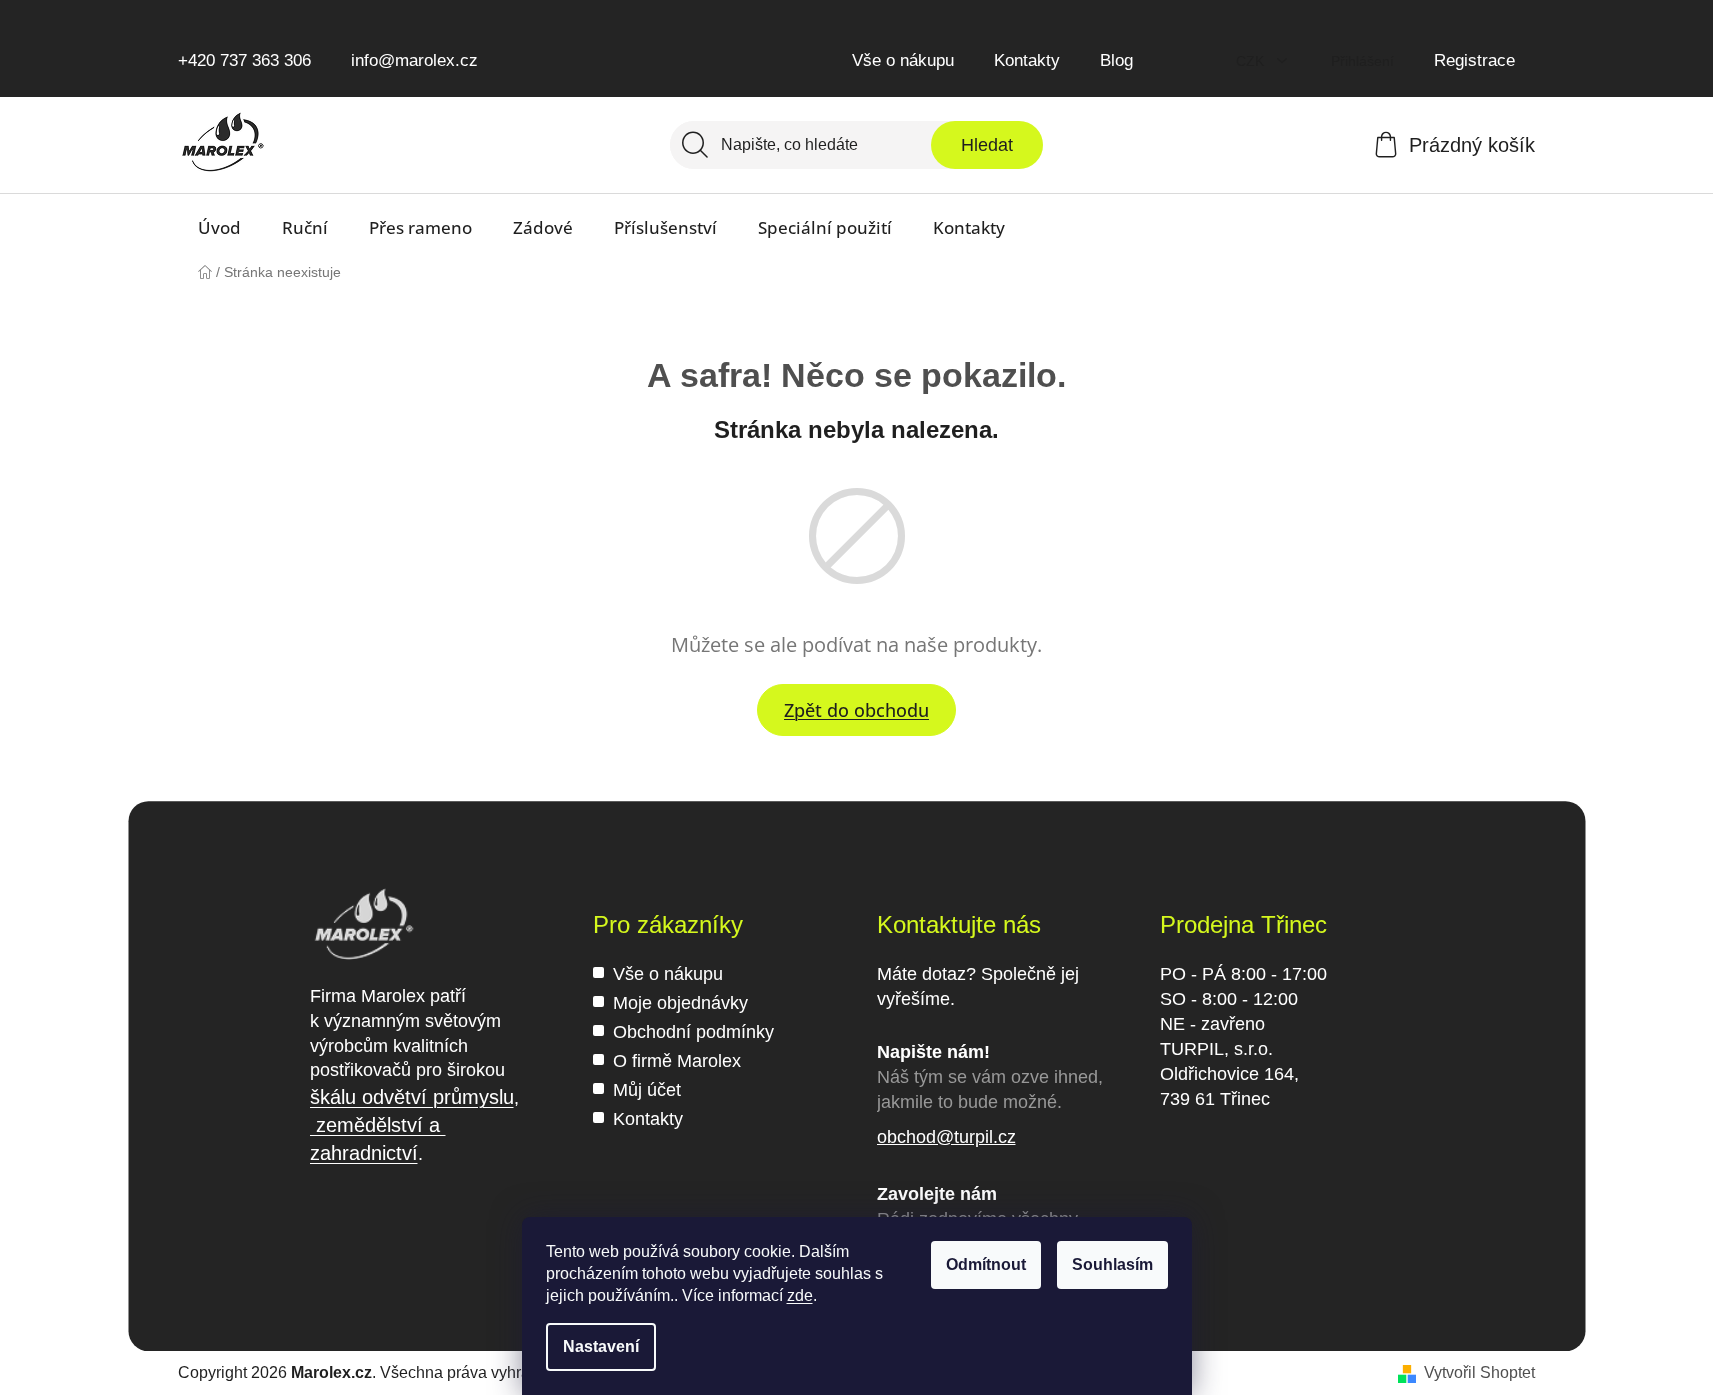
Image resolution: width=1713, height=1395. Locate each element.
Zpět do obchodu (856, 710)
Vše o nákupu (903, 60)
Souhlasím (1112, 1264)
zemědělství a (378, 1125)
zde (800, 1295)
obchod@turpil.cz (946, 1137)
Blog (1116, 60)
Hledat (987, 145)
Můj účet (647, 1090)
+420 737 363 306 (244, 60)
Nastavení (601, 1346)
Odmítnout (986, 1264)
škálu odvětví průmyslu (412, 1097)
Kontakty (1027, 60)
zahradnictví (364, 1153)
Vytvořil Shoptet (1479, 1372)
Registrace (1474, 60)
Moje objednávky (680, 1003)
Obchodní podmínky (693, 1032)
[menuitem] (219, 228)
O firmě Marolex (677, 1061)
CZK (1252, 61)
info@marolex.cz (414, 60)
